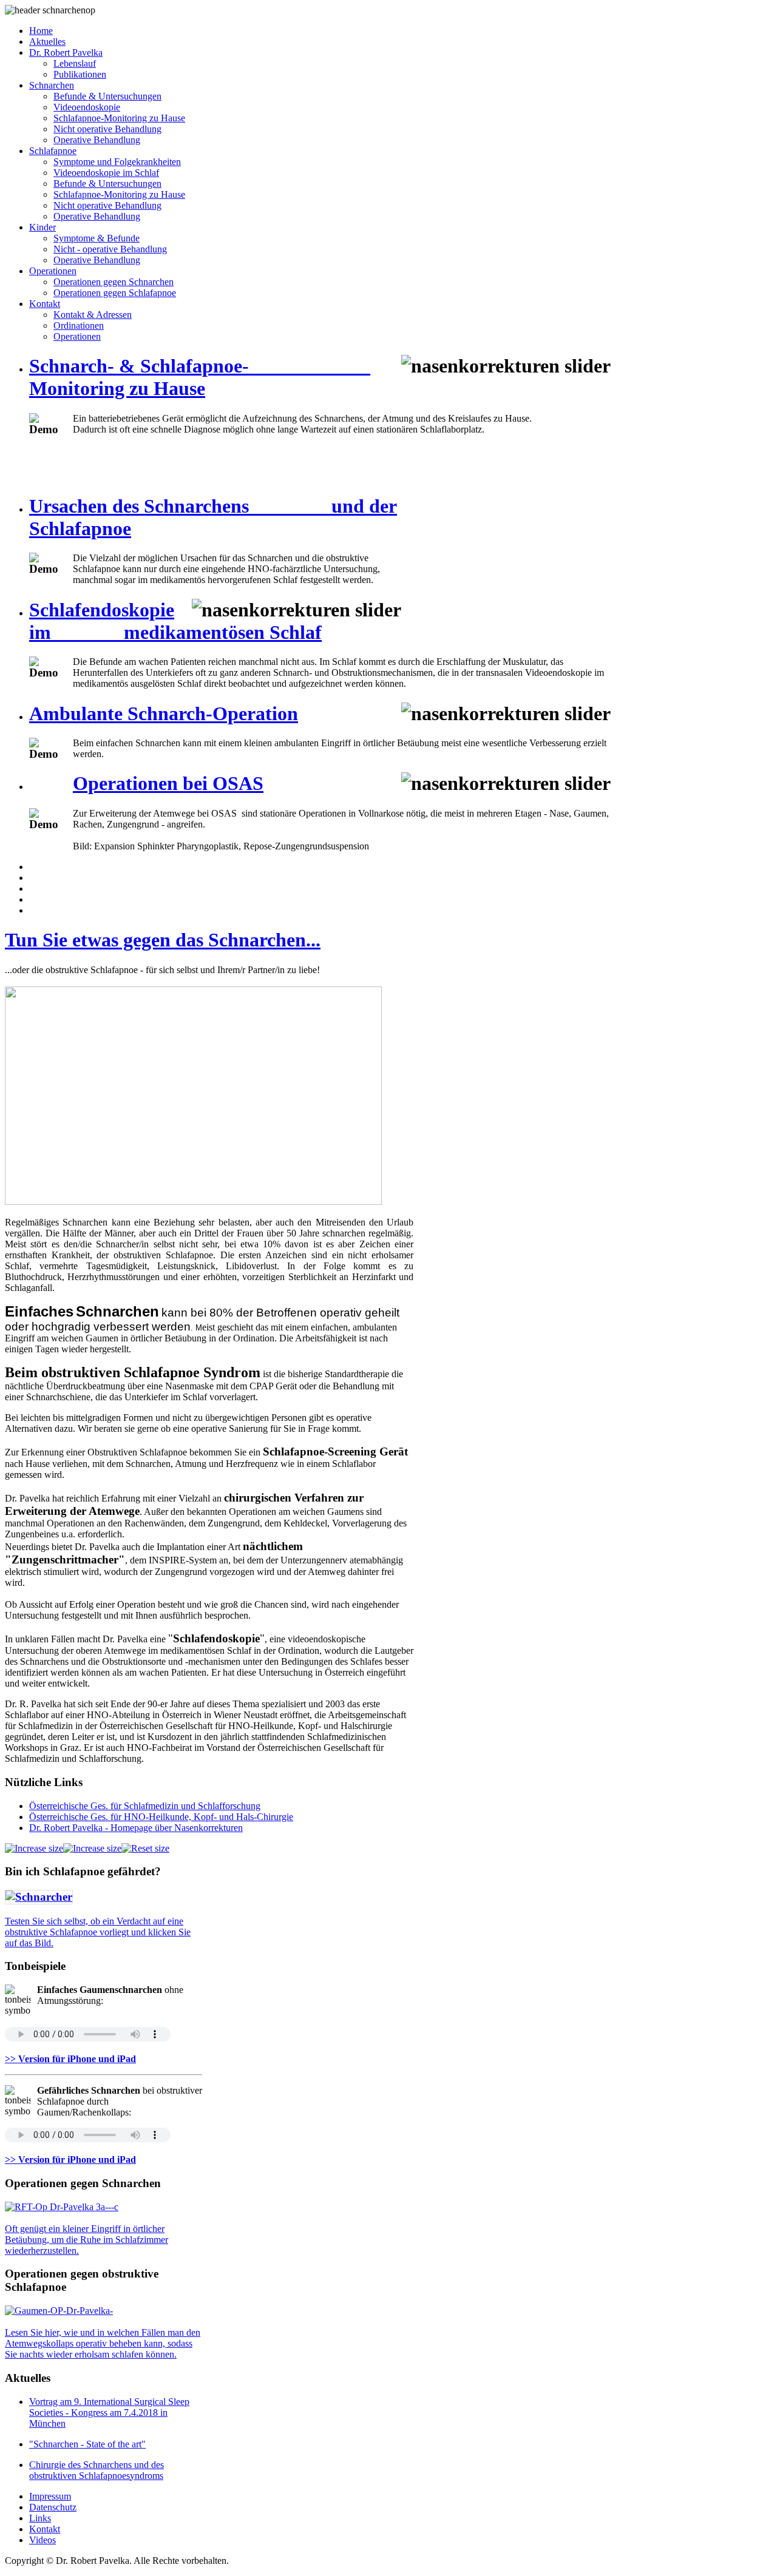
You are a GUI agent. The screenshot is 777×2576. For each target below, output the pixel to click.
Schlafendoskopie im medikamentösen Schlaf (175, 621)
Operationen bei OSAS (168, 783)
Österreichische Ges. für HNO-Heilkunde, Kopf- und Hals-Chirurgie (161, 1817)
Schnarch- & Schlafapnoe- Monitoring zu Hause (200, 377)
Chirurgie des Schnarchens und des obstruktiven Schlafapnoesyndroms (97, 2470)
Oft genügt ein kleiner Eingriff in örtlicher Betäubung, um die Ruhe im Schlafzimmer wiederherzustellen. (87, 2240)
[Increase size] (34, 1848)
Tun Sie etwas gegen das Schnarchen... (163, 940)
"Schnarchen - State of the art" (87, 2444)
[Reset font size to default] (145, 1848)
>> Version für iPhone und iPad (70, 2059)
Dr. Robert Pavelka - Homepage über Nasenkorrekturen (136, 1828)
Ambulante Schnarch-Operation (164, 713)
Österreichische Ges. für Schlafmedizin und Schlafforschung (145, 1806)
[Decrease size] (92, 1848)
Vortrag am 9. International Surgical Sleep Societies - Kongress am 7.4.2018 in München (109, 2412)
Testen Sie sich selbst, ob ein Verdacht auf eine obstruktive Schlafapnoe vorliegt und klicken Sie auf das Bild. (98, 1932)
